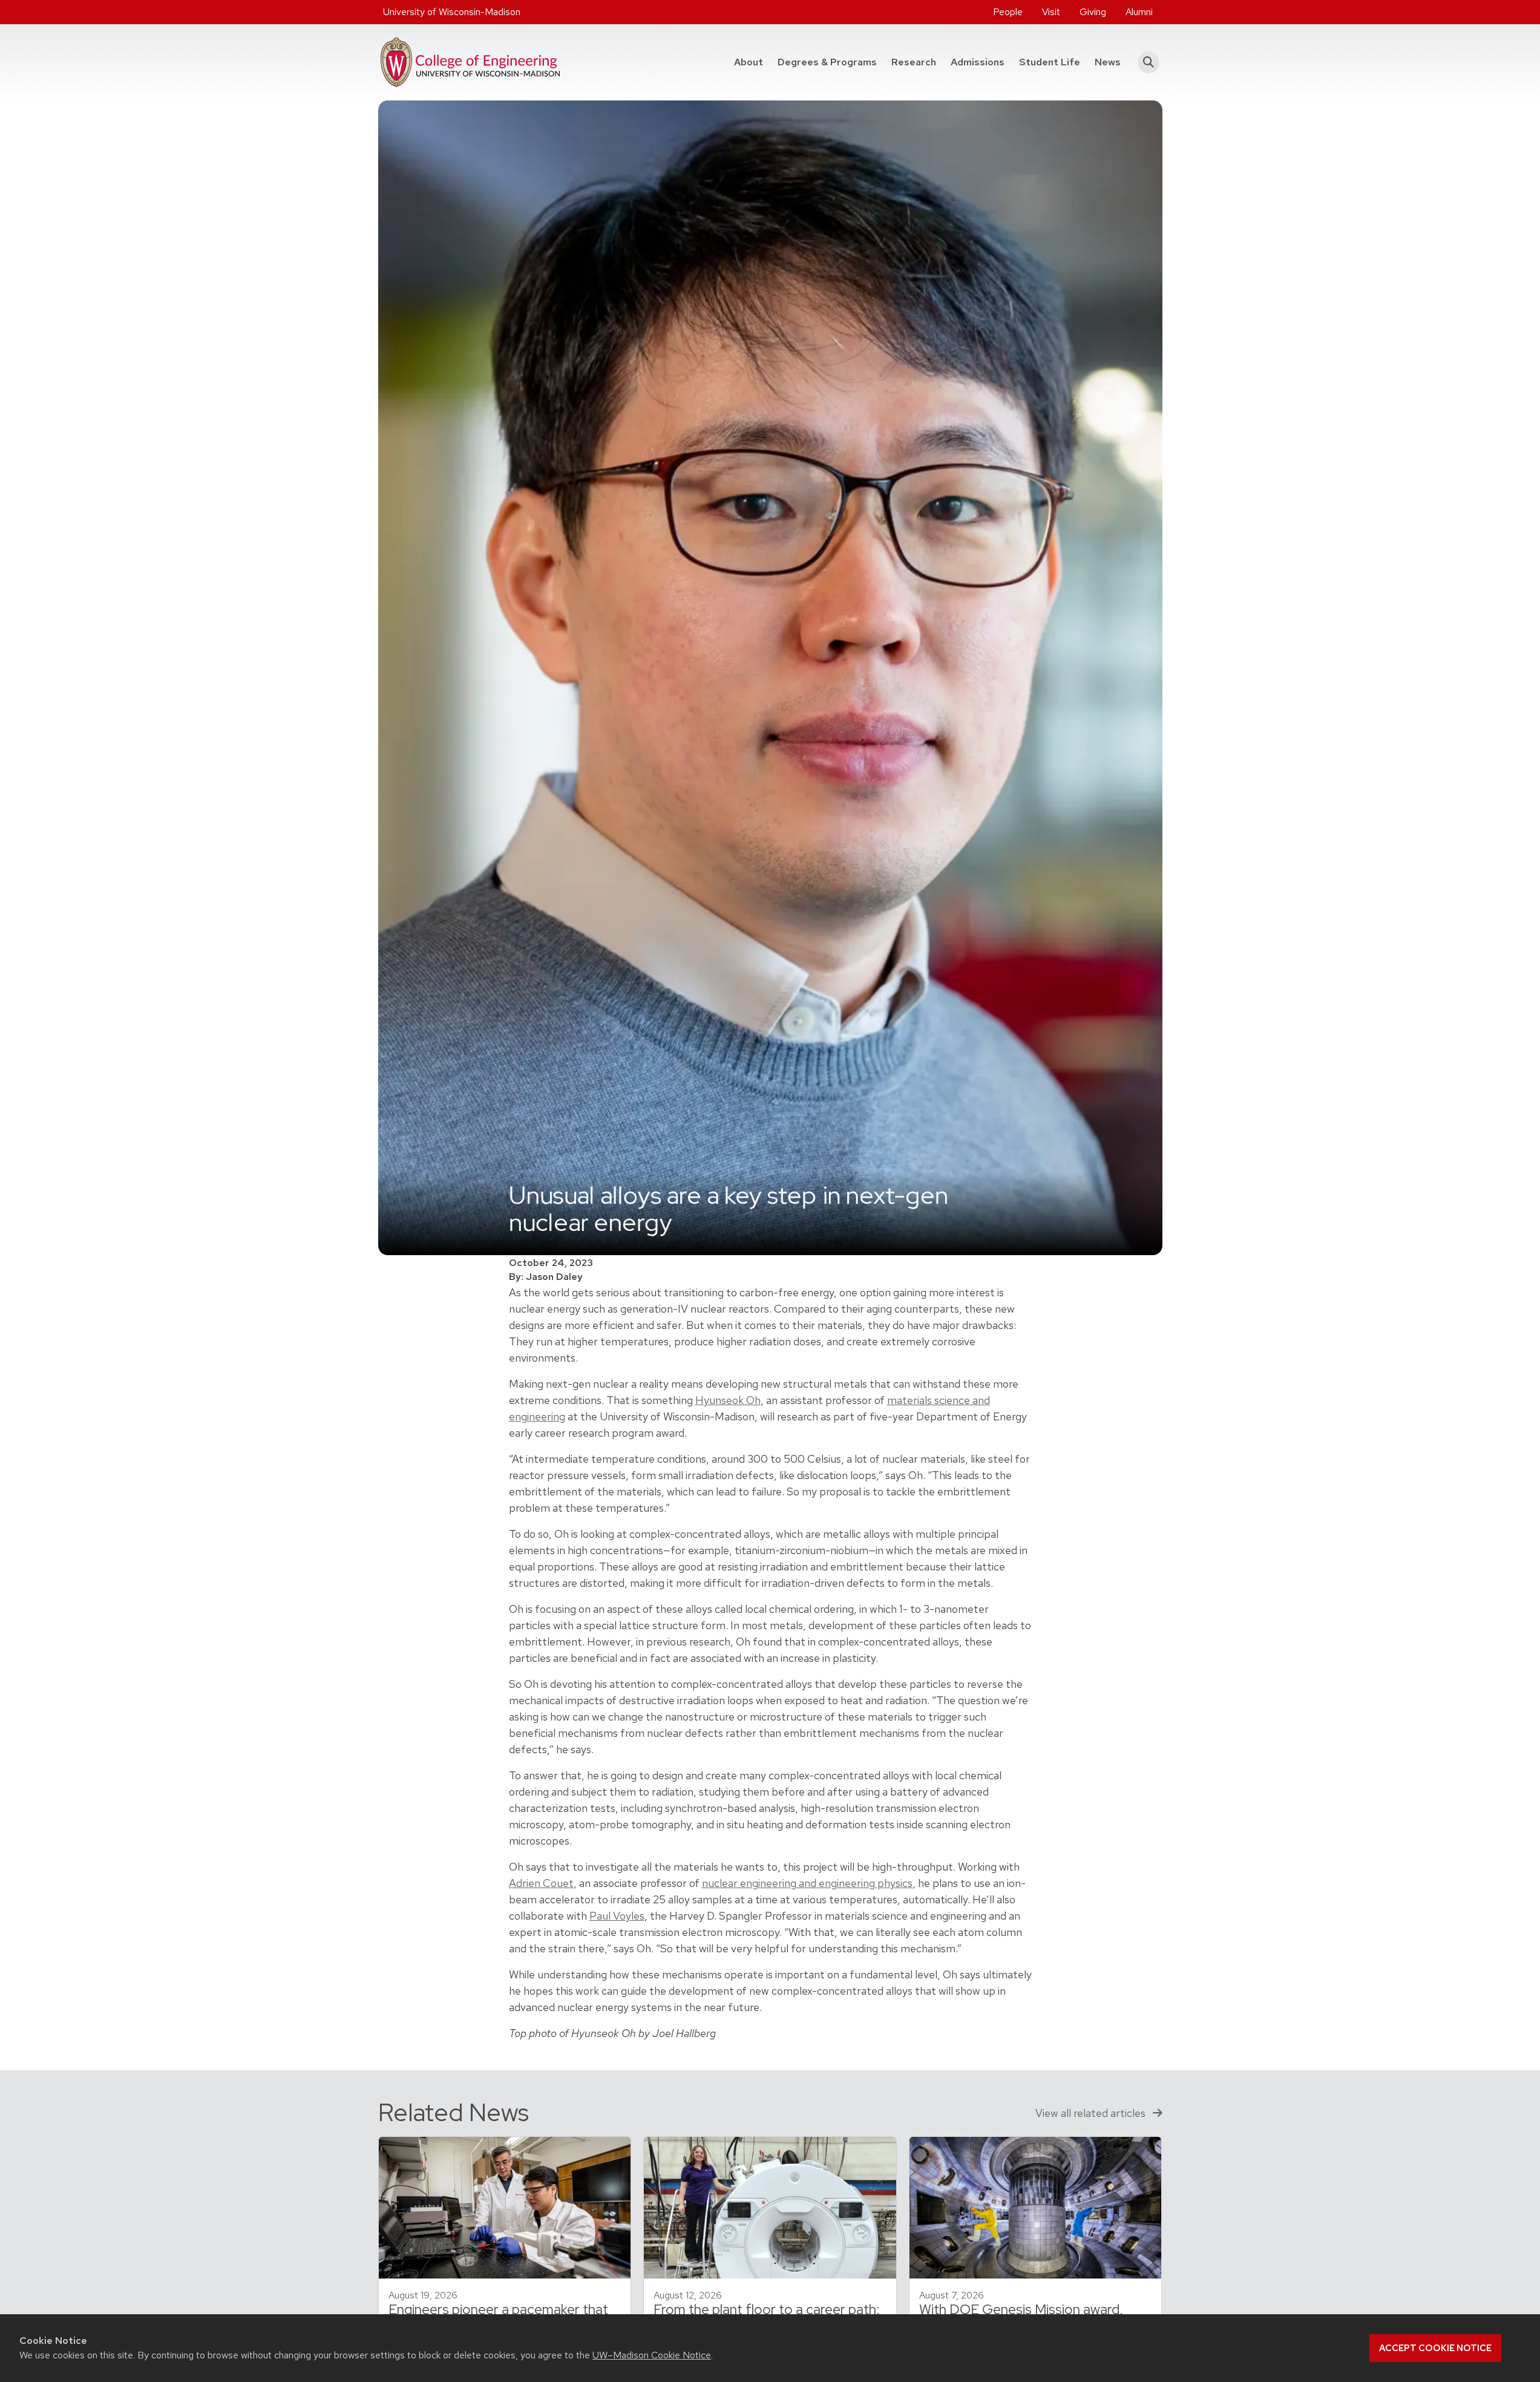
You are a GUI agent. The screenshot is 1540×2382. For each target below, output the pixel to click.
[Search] (1145, 62)
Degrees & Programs (831, 62)
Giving (1093, 12)
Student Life (1050, 62)
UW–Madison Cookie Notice (652, 2355)
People (1008, 12)
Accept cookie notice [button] (1435, 2348)
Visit (1051, 12)
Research (914, 62)
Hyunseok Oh (728, 1400)
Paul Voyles (617, 1916)
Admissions (978, 62)
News (1108, 62)
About (749, 62)
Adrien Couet (541, 1883)
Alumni (1139, 12)
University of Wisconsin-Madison (452, 12)
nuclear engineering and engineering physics (807, 1883)
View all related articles (1092, 2113)
